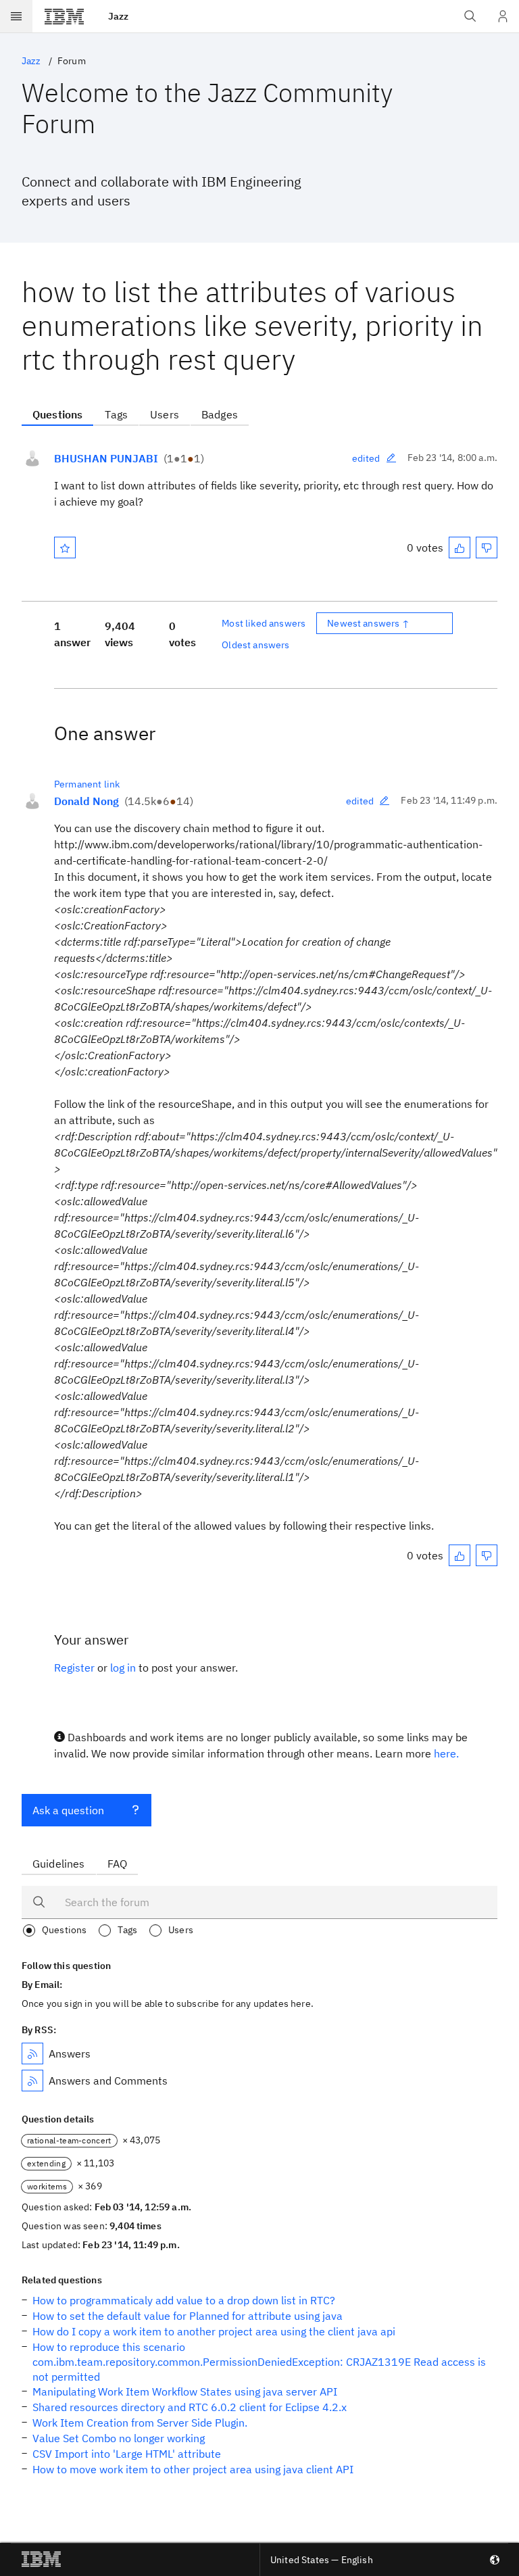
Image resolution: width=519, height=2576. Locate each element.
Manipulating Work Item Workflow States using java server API (185, 2391)
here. (446, 1753)
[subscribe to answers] (32, 2053)
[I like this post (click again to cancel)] (460, 548)
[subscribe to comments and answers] (32, 2081)
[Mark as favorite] (65, 548)
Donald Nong (86, 801)
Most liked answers (264, 623)
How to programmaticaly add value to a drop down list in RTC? (184, 2300)
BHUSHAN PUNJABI (106, 458)
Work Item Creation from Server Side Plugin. (140, 2423)
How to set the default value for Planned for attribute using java (188, 2316)
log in (123, 1668)
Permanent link (87, 784)
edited (366, 458)
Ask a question (68, 1810)
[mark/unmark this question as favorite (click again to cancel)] (65, 548)
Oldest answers (255, 645)
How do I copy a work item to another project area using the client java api (214, 2331)
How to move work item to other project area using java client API (193, 2469)
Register (74, 1668)
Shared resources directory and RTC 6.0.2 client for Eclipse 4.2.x (190, 2407)
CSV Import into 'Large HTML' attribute (127, 2454)
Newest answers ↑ (368, 623)
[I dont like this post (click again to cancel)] (487, 548)
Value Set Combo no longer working (119, 2438)
